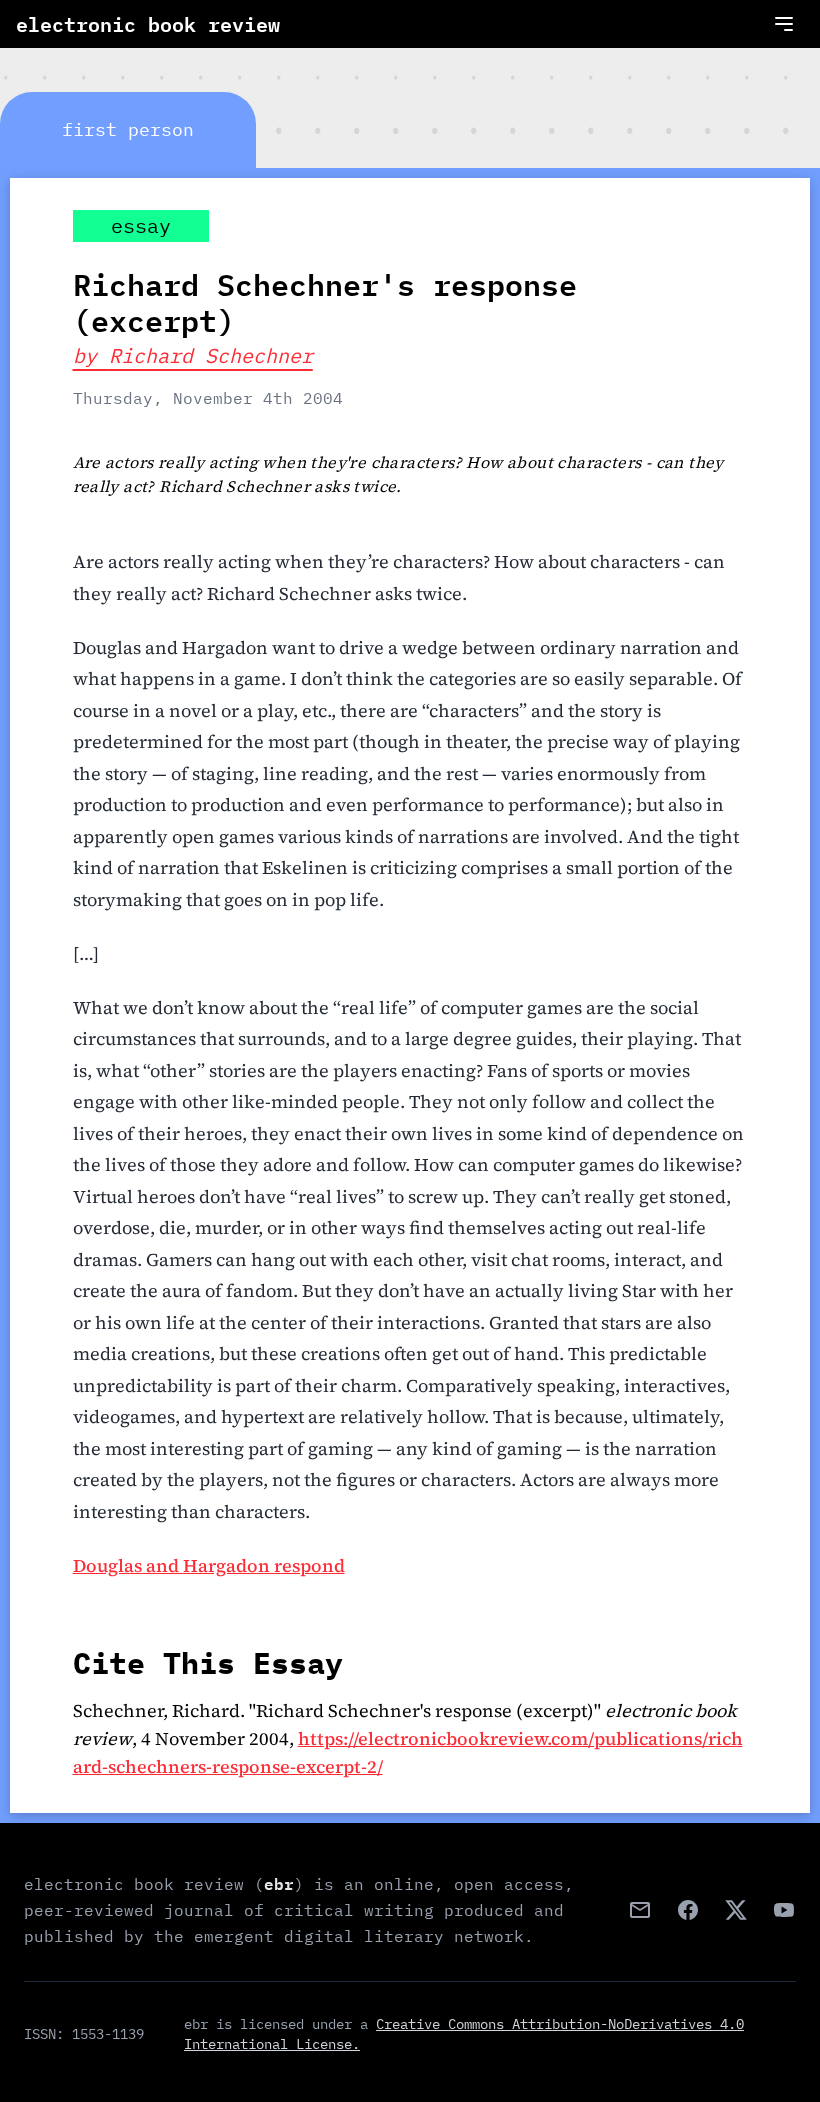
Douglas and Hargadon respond (209, 1565)
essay (141, 225)
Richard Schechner (211, 355)
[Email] (640, 1910)
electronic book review (148, 24)
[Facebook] (688, 1910)
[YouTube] (784, 1910)
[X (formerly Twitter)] (736, 1910)
